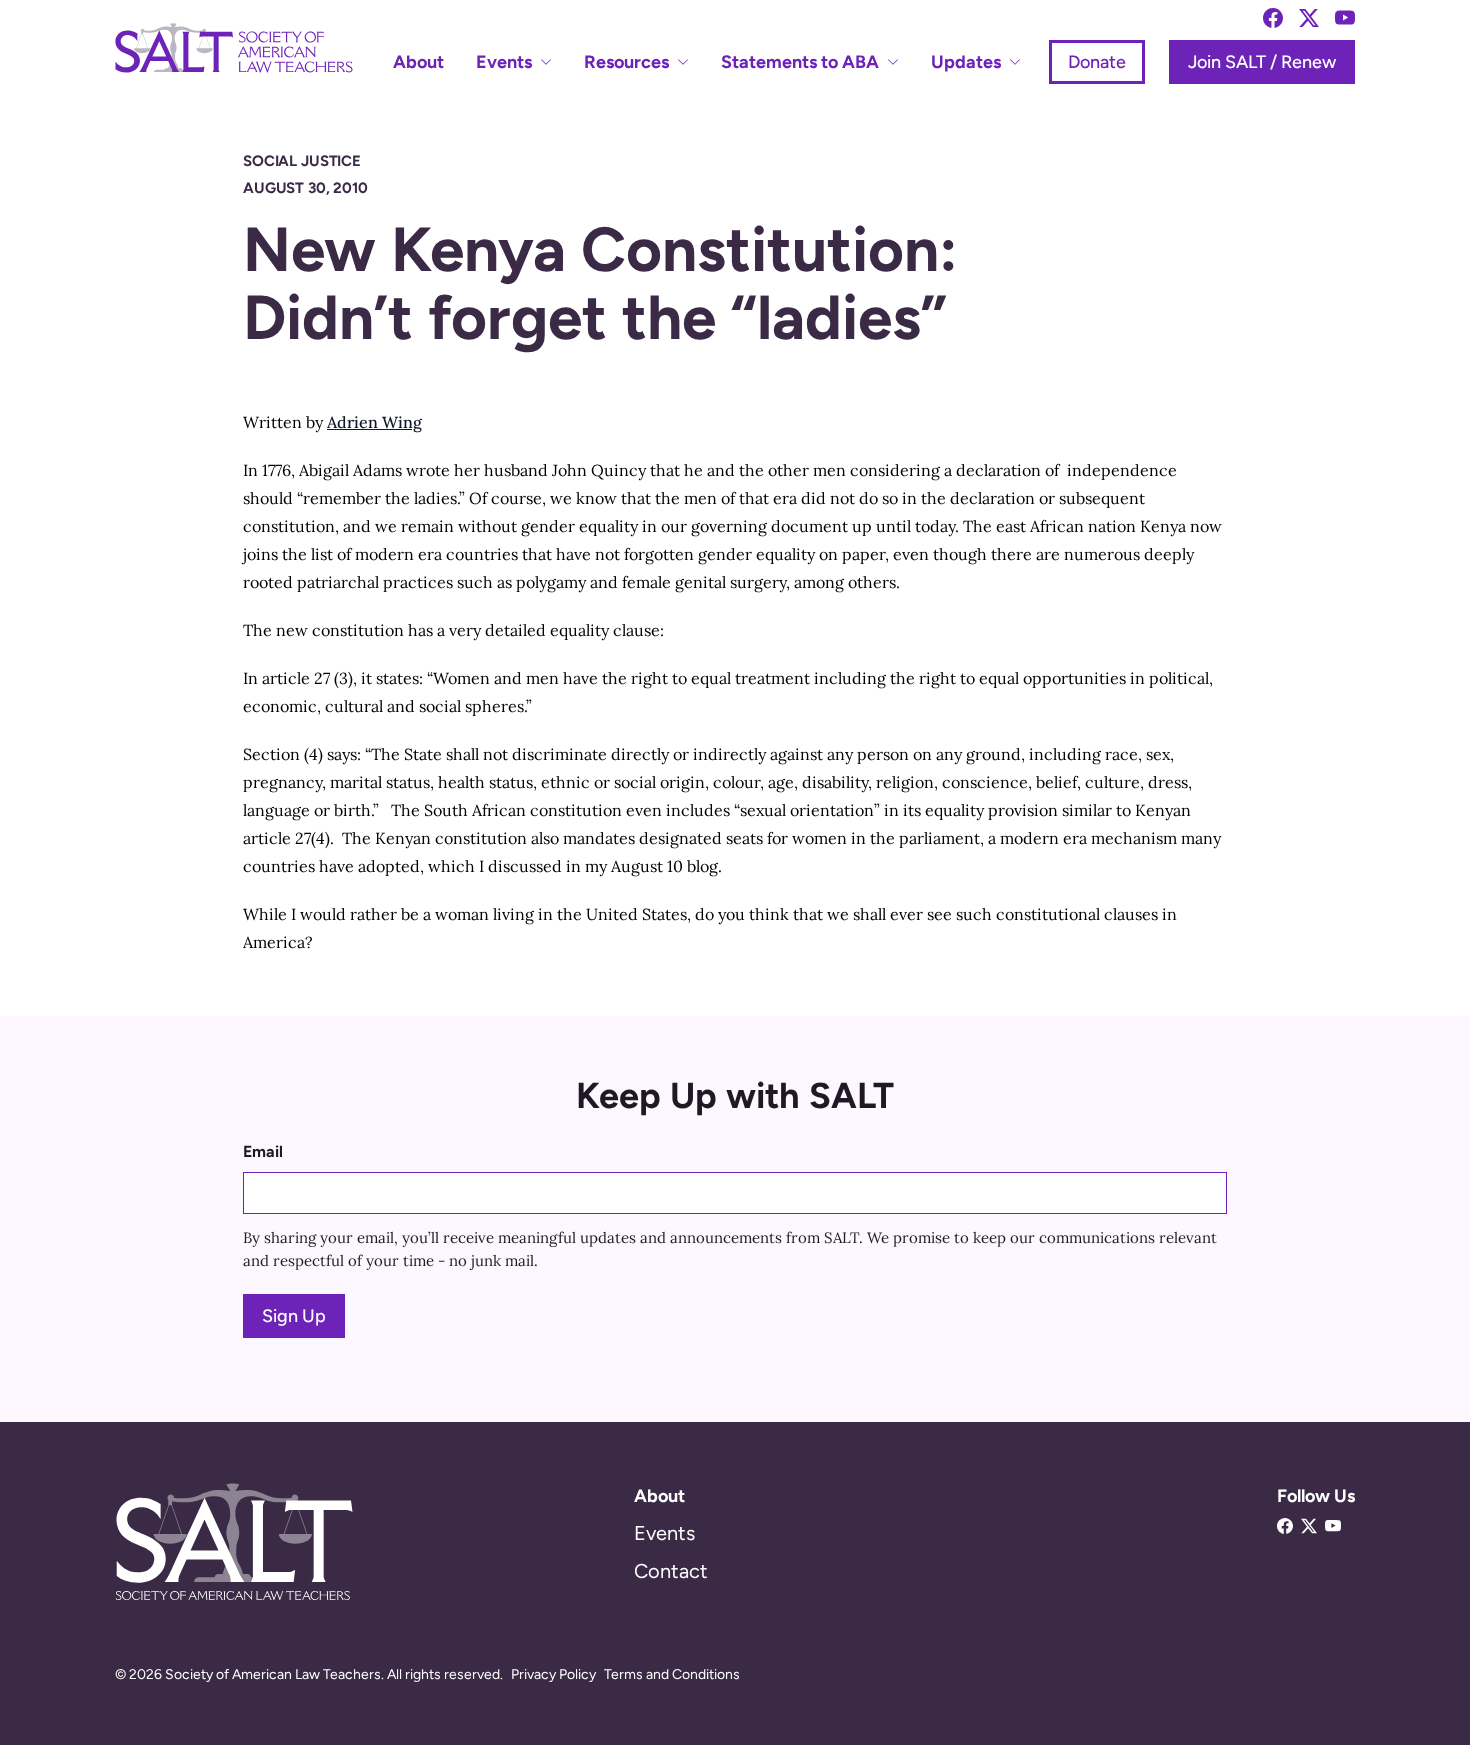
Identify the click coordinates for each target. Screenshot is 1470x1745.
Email (263, 1151)
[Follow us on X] (1309, 18)
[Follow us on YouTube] (1345, 18)
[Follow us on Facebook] (1273, 18)
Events (664, 1533)
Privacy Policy (553, 1674)
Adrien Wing (374, 422)
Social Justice (302, 161)
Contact (671, 1571)
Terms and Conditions (672, 1674)
